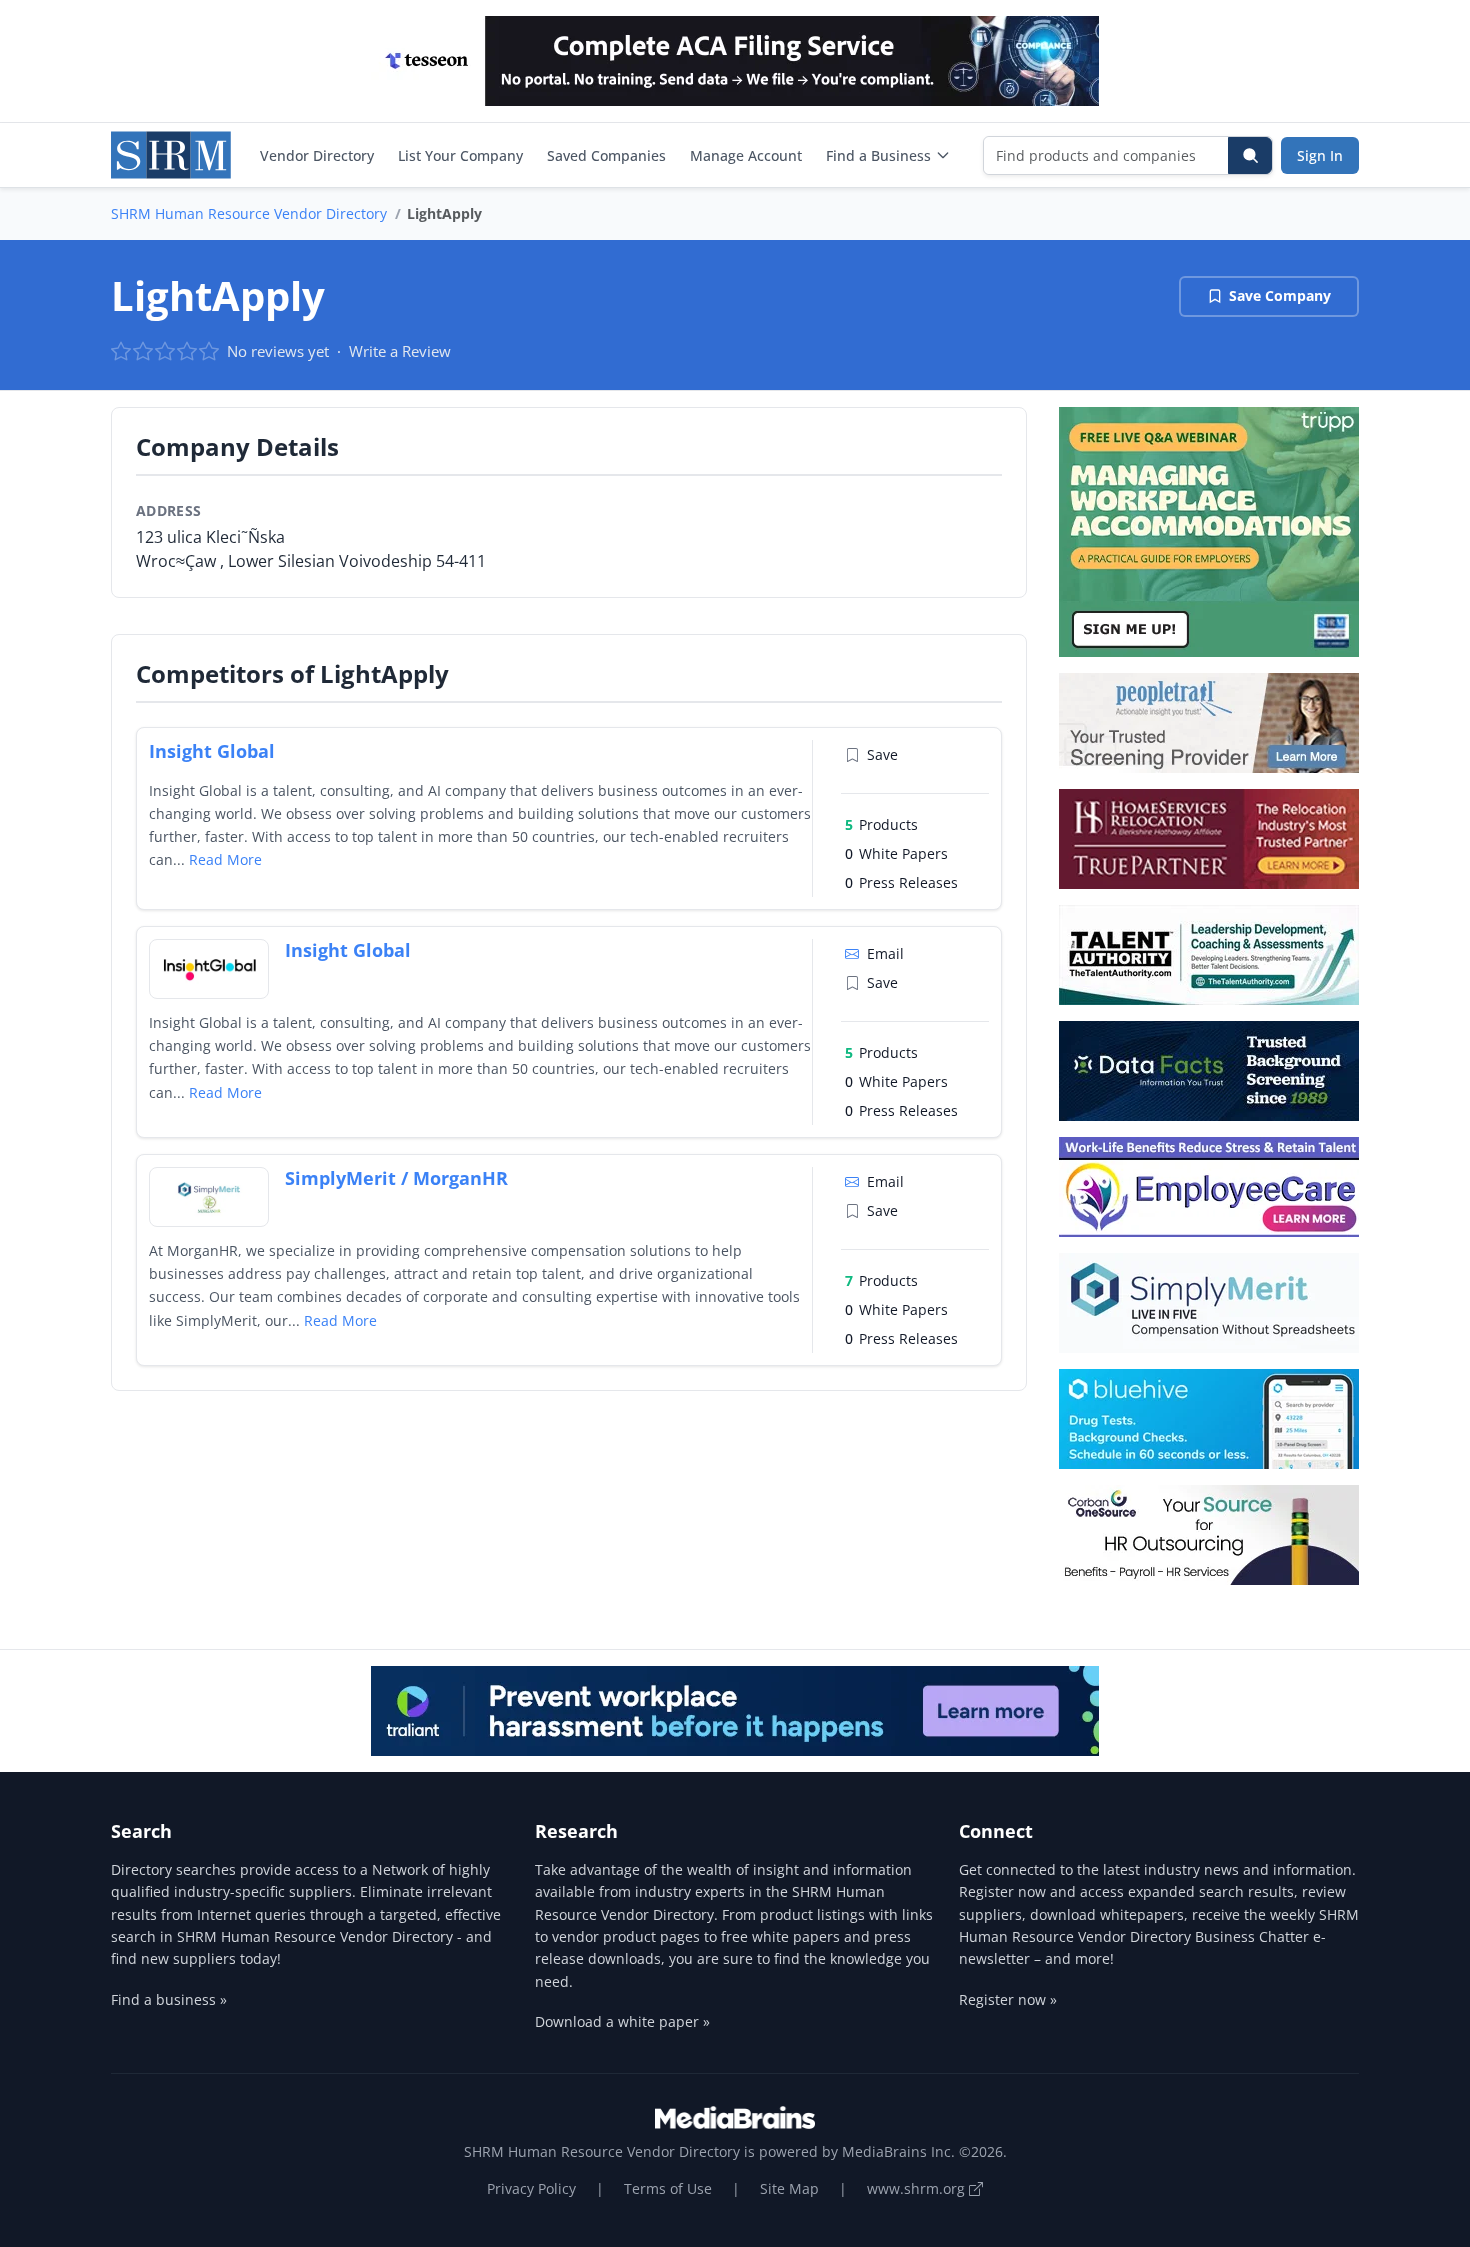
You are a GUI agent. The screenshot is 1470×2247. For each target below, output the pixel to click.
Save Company (1280, 295)
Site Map (789, 2188)
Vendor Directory (317, 155)
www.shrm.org (918, 2188)
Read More (225, 859)
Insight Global (212, 751)
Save (882, 754)
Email (885, 953)
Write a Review (400, 351)
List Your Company (460, 155)
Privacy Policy (531, 2188)
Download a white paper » (622, 2021)
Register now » (1008, 1999)
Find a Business (878, 155)
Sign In (1320, 155)
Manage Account (746, 155)
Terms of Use (668, 2188)
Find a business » (169, 1999)
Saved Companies (606, 155)
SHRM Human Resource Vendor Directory (249, 213)
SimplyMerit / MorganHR (396, 1178)
